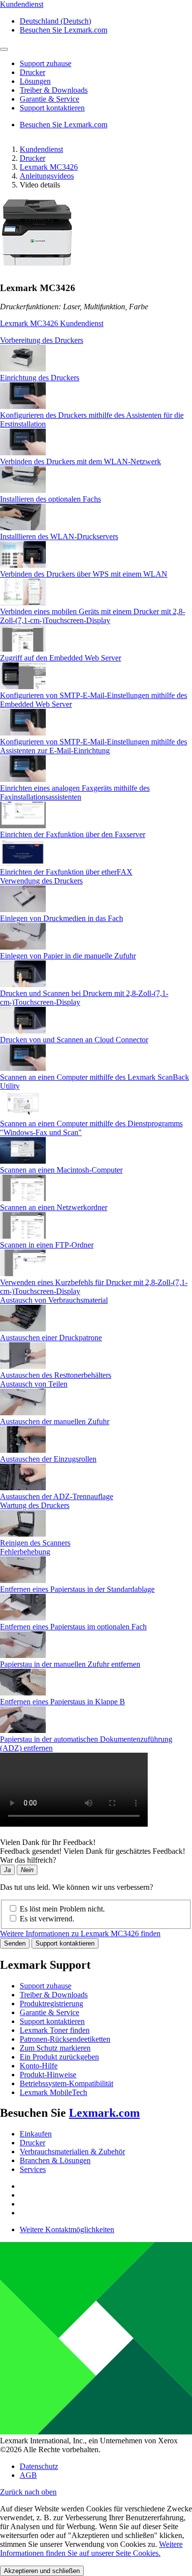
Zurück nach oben (28, 2492)
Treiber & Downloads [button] (54, 90)
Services (33, 2169)
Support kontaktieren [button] (52, 108)
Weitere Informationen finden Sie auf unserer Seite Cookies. (91, 2549)
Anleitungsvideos (47, 176)
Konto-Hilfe (39, 2066)
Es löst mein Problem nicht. (62, 1909)
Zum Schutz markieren (55, 2048)
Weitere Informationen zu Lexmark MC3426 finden (80, 1933)
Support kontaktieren (65, 1943)
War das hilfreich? (28, 1860)
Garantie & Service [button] (49, 99)
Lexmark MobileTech (53, 2092)
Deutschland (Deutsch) (55, 21)
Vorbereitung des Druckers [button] (42, 340)
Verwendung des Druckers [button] (41, 881)
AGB (28, 2475)
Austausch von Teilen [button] (34, 1384)
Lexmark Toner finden (55, 2030)
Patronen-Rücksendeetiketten (65, 2039)
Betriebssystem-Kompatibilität (66, 2083)
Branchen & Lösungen (55, 2160)
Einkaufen (36, 2134)
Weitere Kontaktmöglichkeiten (67, 2229)
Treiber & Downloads (54, 1995)
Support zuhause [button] (46, 63)
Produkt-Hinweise (48, 2075)
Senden (15, 1943)
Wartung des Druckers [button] (35, 1505)
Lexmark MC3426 (49, 167)
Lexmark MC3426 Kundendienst (52, 323)
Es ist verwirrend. (47, 1919)
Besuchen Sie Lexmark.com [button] (64, 30)
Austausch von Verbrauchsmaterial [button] (54, 1300)
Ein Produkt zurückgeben (59, 2057)
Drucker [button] (32, 72)
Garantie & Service (49, 2012)
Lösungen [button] (35, 81)
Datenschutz (39, 2466)
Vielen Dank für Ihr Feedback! (48, 1842)
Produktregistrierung (51, 2004)
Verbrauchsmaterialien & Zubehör (72, 2152)
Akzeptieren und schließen (42, 2571)
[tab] (96, 340)
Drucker (32, 158)
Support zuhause (46, 1986)
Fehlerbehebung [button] (25, 1552)
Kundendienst (41, 149)
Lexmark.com (104, 2113)
